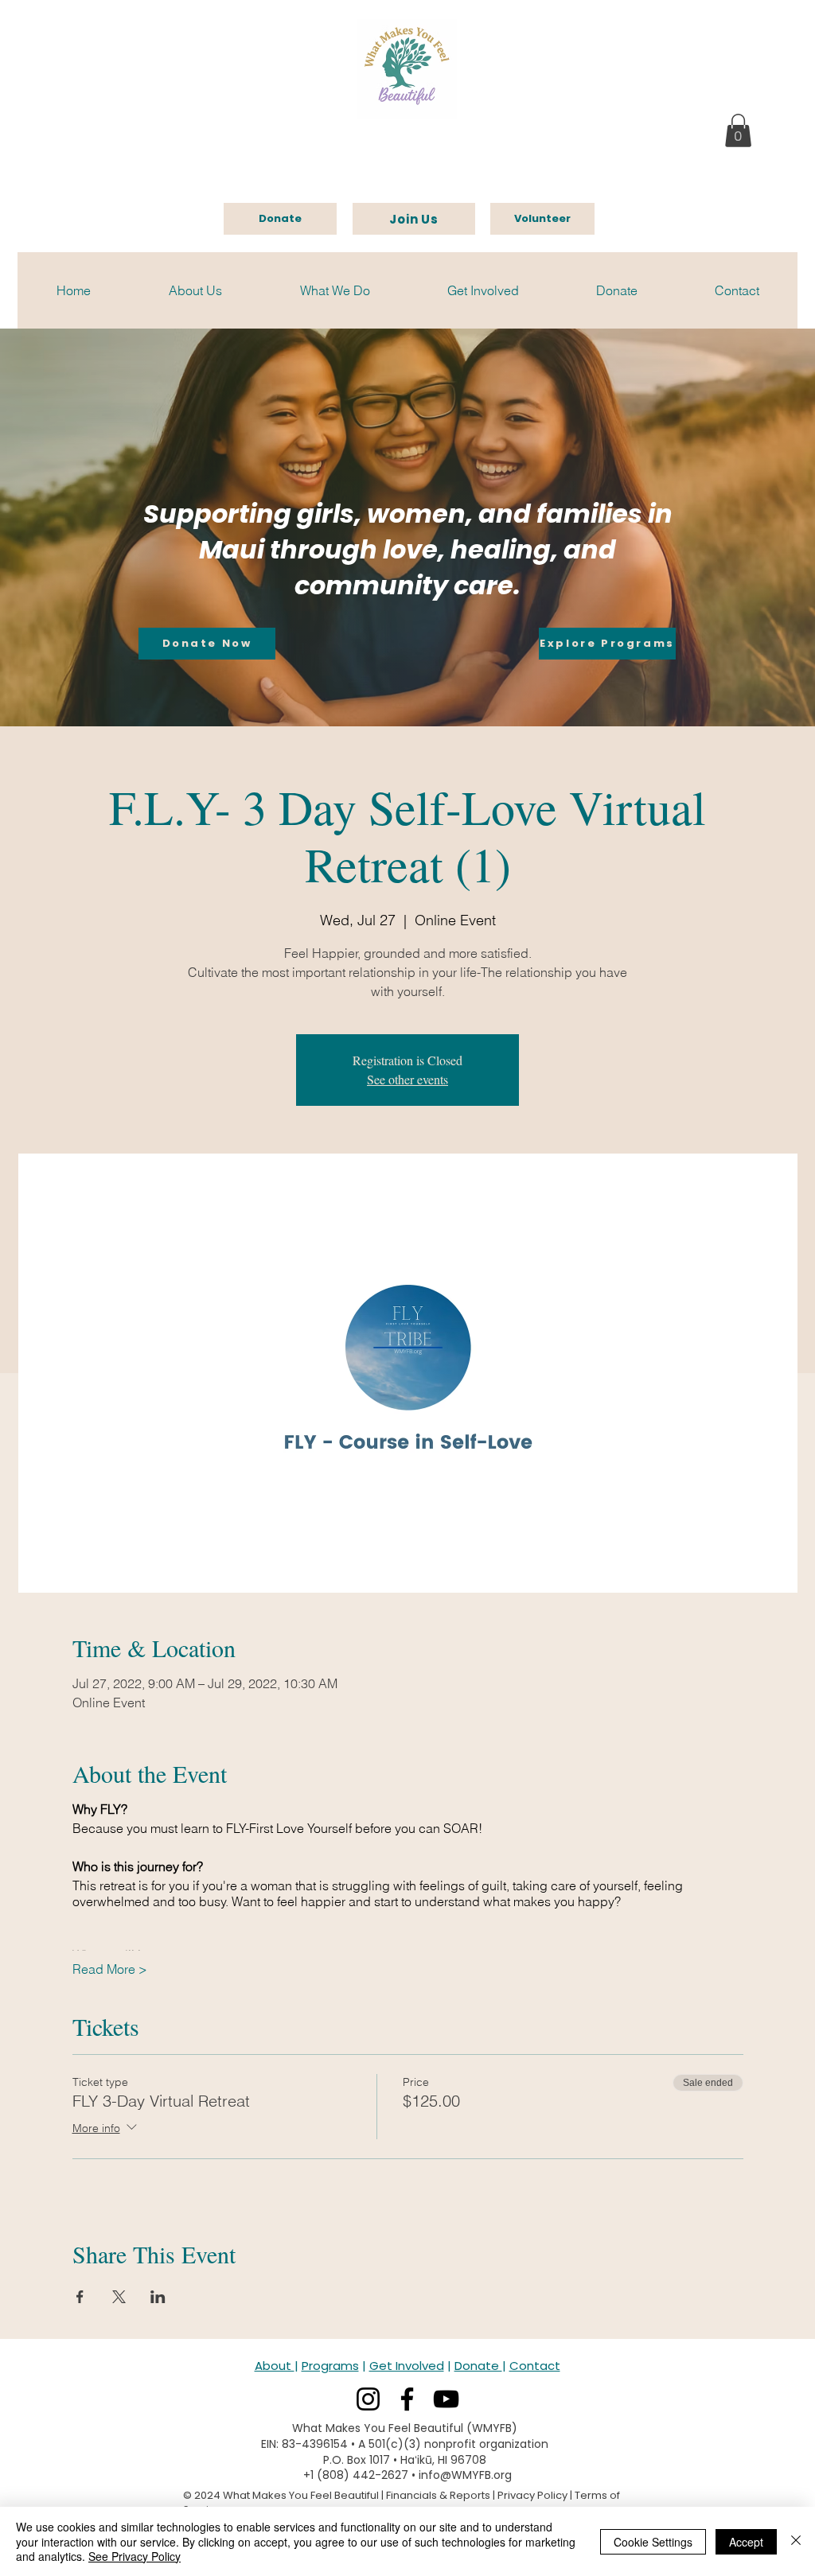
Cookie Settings (653, 2542)
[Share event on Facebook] (80, 2297)
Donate (478, 2366)
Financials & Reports (438, 2495)
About (275, 2366)
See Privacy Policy (135, 2556)
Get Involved (407, 2366)
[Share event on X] (119, 2297)
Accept (746, 2542)
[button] (738, 130)
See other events (407, 1079)
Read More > (110, 1969)
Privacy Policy (532, 2495)
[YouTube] (446, 2399)
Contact (535, 2366)
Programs (330, 2366)
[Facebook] (407, 2399)
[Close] (796, 2541)
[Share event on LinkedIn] (158, 2297)
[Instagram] (368, 2399)
